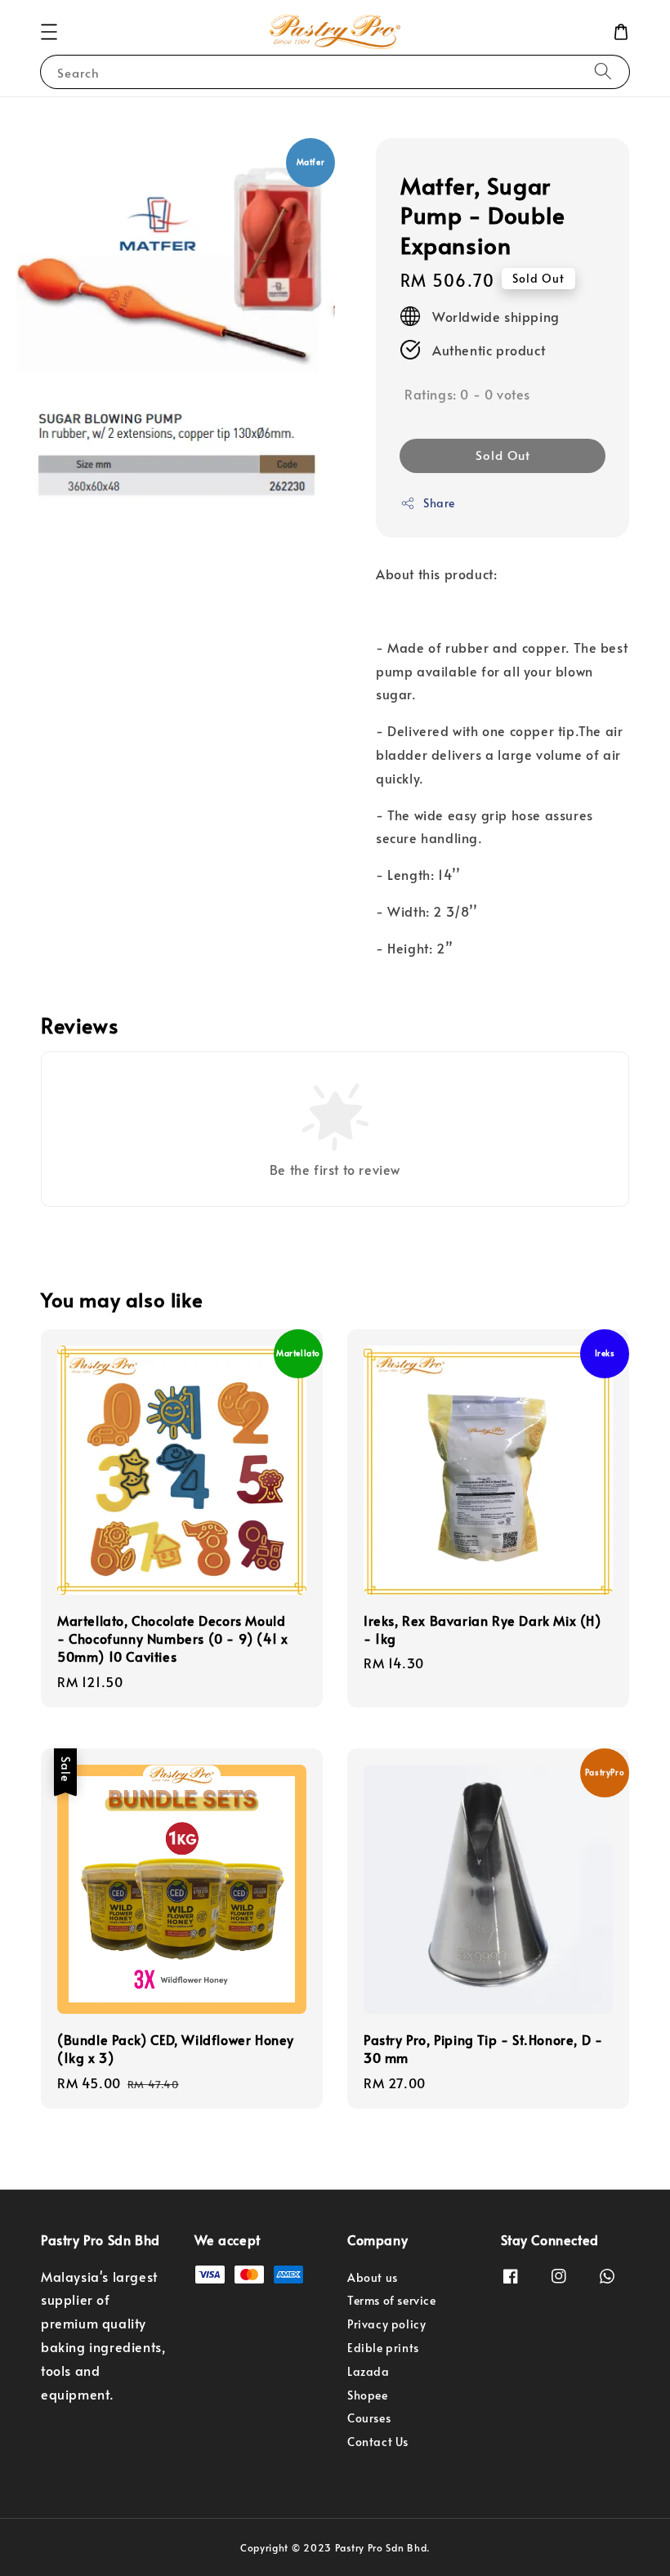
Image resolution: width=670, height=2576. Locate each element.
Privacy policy (386, 2324)
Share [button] (439, 503)
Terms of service (392, 2300)
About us (373, 2278)
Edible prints (383, 2348)
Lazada (368, 2371)
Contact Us (378, 2442)
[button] (49, 32)
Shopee (368, 2395)
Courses (369, 2418)
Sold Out (503, 455)
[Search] (603, 71)
